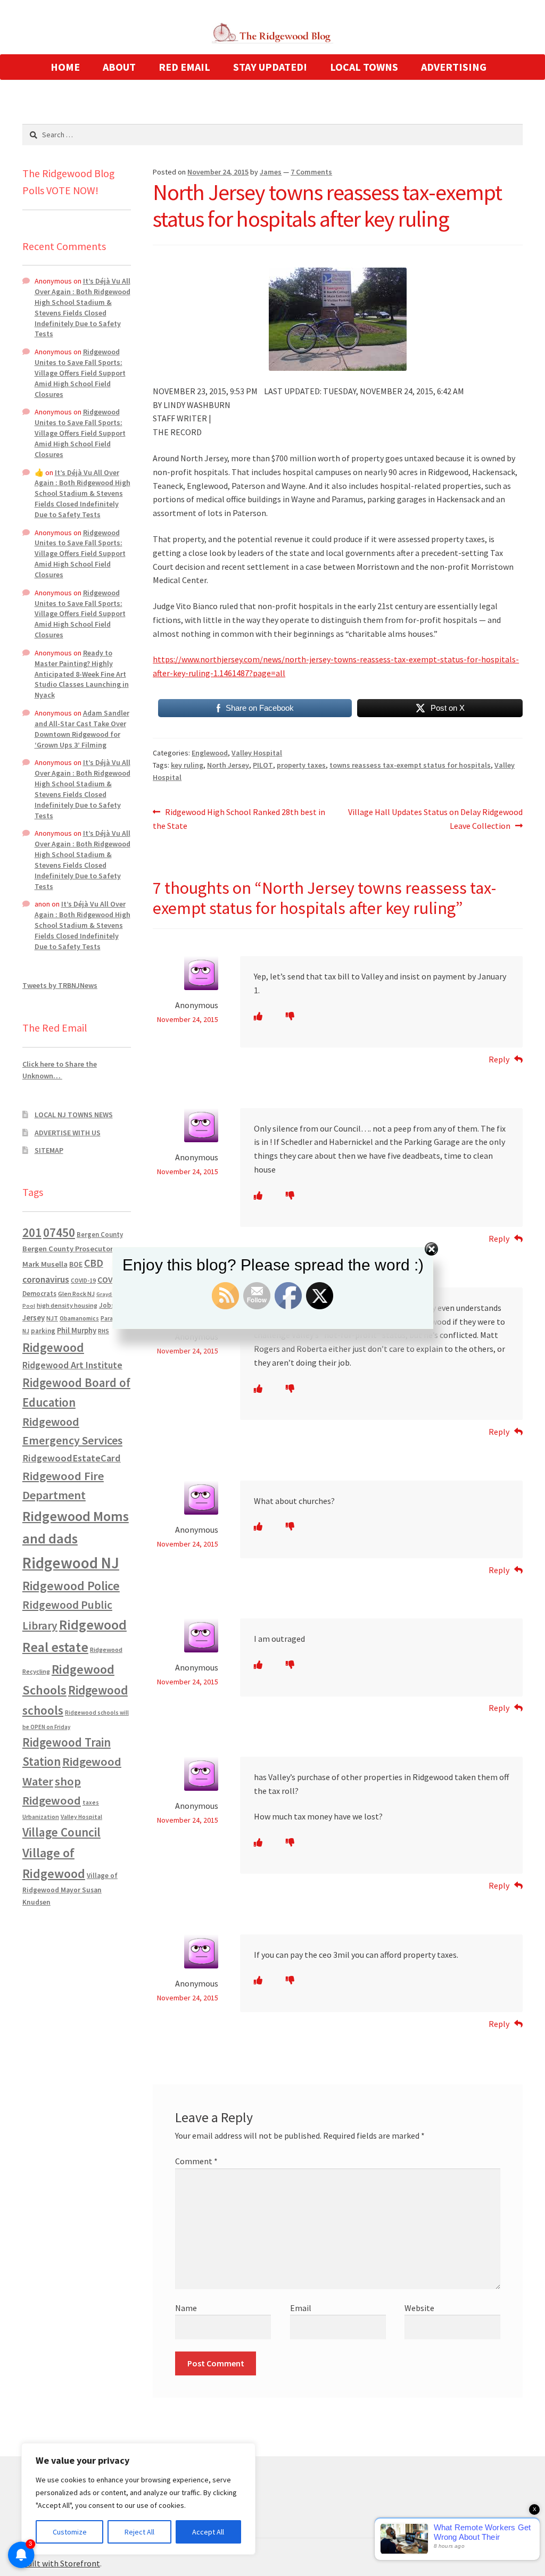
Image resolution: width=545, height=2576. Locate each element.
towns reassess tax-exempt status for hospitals (410, 765)
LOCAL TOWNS (364, 67)
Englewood (210, 753)
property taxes (301, 765)
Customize (70, 2532)
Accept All (208, 2532)
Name (186, 2308)
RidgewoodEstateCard (72, 1458)
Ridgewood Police (71, 1586)
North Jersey (228, 765)
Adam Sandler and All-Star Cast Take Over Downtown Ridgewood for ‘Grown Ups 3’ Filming (82, 729)
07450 (59, 1232)
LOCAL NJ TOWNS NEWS (74, 1115)
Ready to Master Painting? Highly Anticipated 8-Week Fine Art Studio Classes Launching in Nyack (82, 674)
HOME (65, 67)
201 (32, 1232)
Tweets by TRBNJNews (60, 985)
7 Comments (311, 172)
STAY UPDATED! (270, 67)
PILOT (263, 765)
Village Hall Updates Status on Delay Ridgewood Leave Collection (435, 818)
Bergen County (100, 1235)
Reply (499, 1059)
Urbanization (41, 1817)
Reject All (139, 2532)
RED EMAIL (184, 67)
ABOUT (119, 67)
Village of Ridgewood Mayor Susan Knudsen (70, 1889)
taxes (91, 1802)
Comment (196, 2161)
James (271, 172)
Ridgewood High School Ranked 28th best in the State (239, 818)
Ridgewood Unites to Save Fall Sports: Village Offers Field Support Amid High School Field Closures (80, 373)
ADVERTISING (454, 67)
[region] (138, 2499)
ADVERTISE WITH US (68, 1133)
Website (419, 2308)
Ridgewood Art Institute (72, 1365)
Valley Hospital (257, 753)
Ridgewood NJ (71, 1563)
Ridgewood (53, 1347)
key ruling (187, 765)
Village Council (61, 1832)
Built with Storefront (61, 2563)
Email (301, 2308)
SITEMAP (49, 1150)
